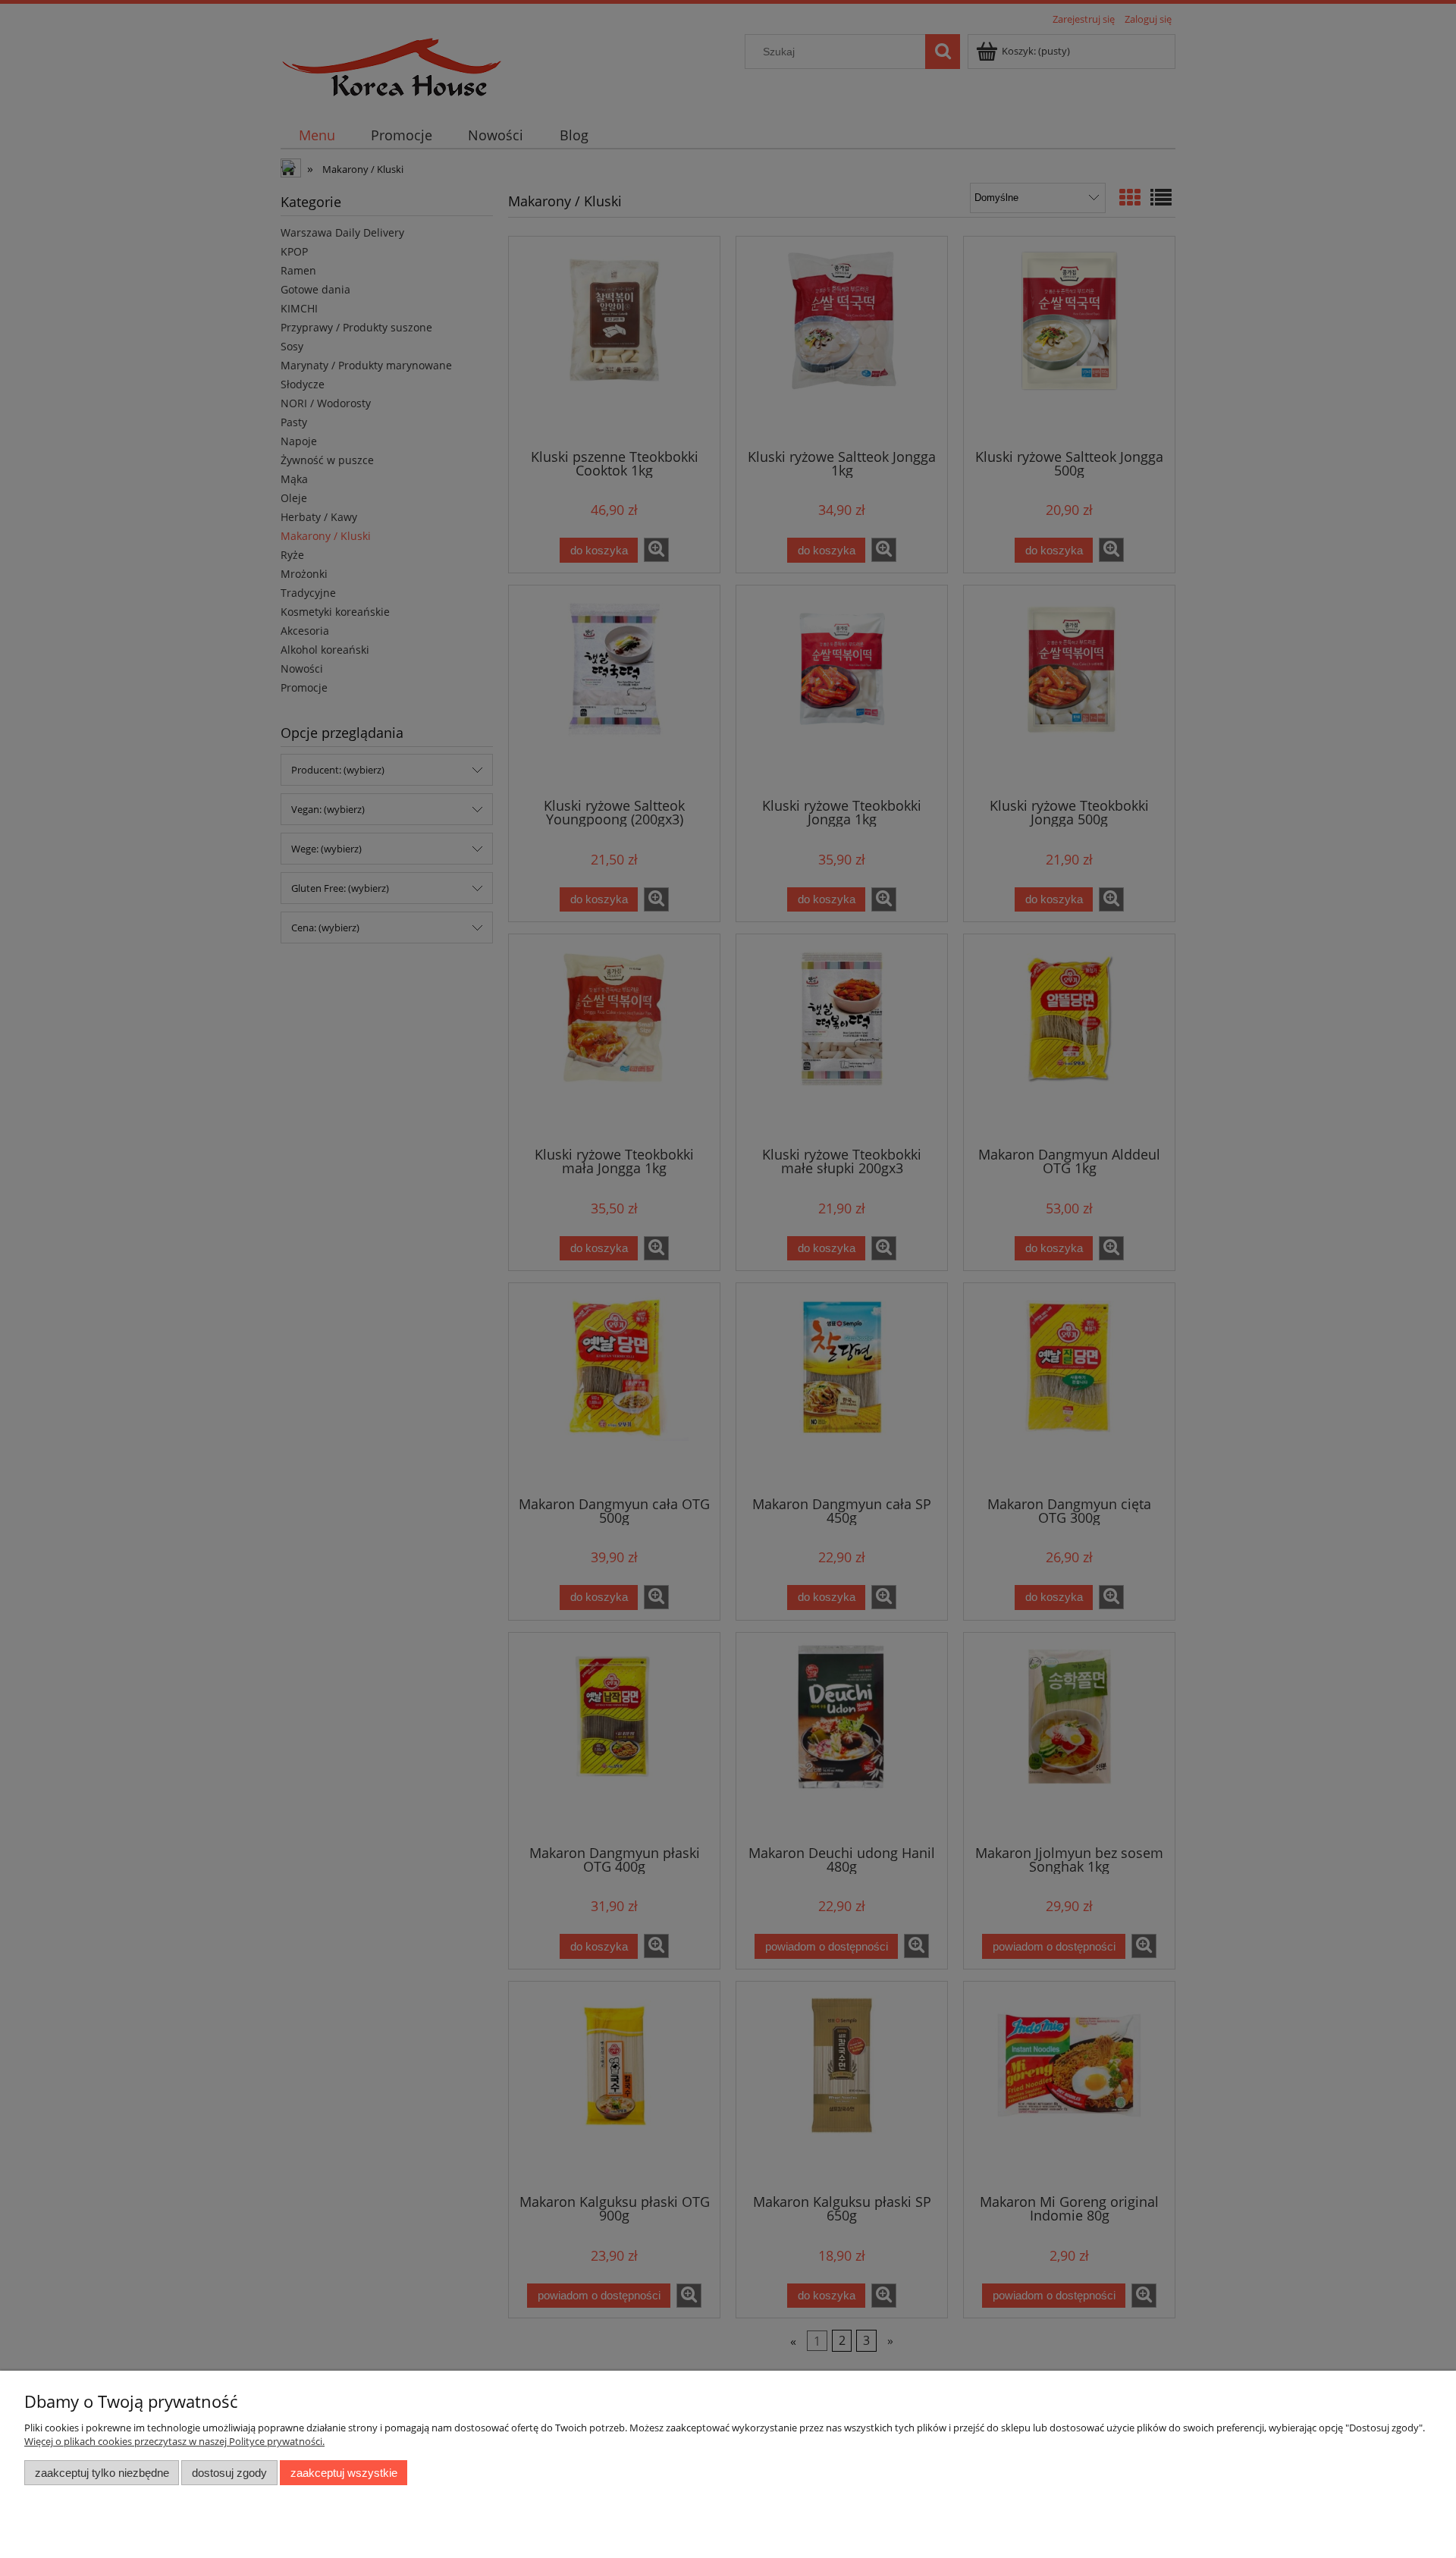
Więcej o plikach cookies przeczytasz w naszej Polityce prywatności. (174, 2441)
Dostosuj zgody (229, 2473)
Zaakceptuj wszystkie (344, 2473)
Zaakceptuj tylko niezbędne (102, 2473)
